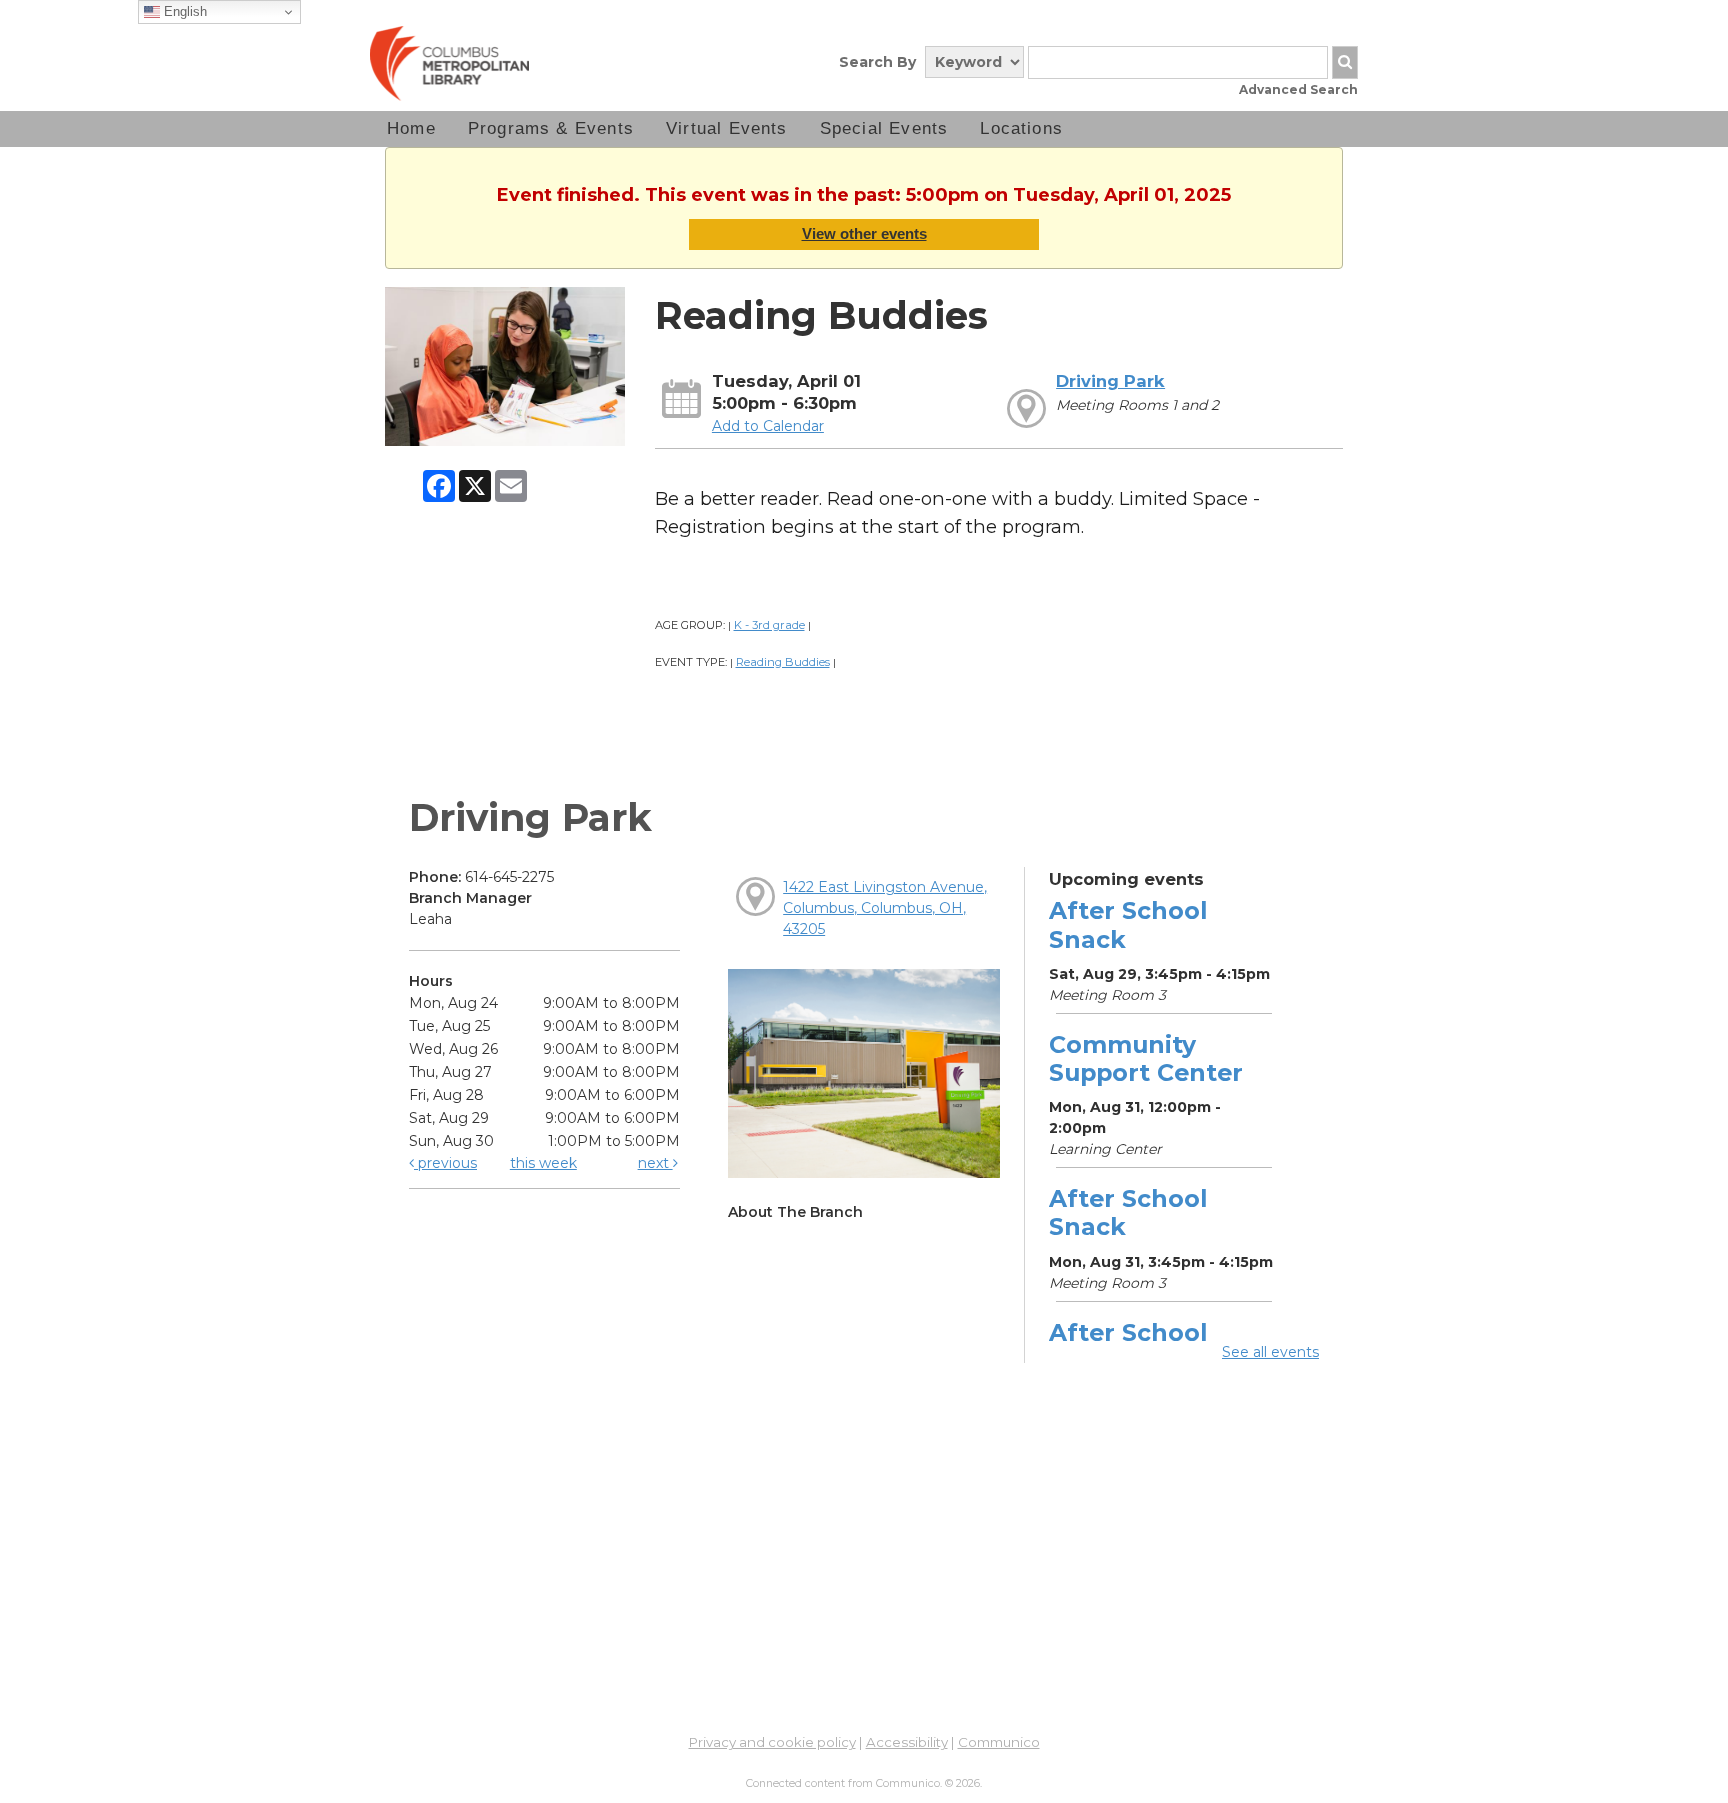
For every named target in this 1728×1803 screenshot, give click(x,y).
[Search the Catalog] (1345, 62)
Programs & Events (551, 128)
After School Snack (1128, 924)
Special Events (884, 128)
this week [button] (543, 1163)
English (183, 11)
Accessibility (907, 1742)
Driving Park (1110, 381)
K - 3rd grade (769, 625)
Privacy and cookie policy (772, 1742)
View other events (864, 233)
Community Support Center (1146, 1058)
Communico (999, 1742)
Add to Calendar (768, 426)
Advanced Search (1298, 89)
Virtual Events (727, 128)
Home (411, 128)
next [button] (655, 1163)
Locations (1021, 128)
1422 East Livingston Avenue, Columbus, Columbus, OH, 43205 (885, 908)
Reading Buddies (783, 662)
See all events (1270, 1352)
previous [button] (445, 1163)
